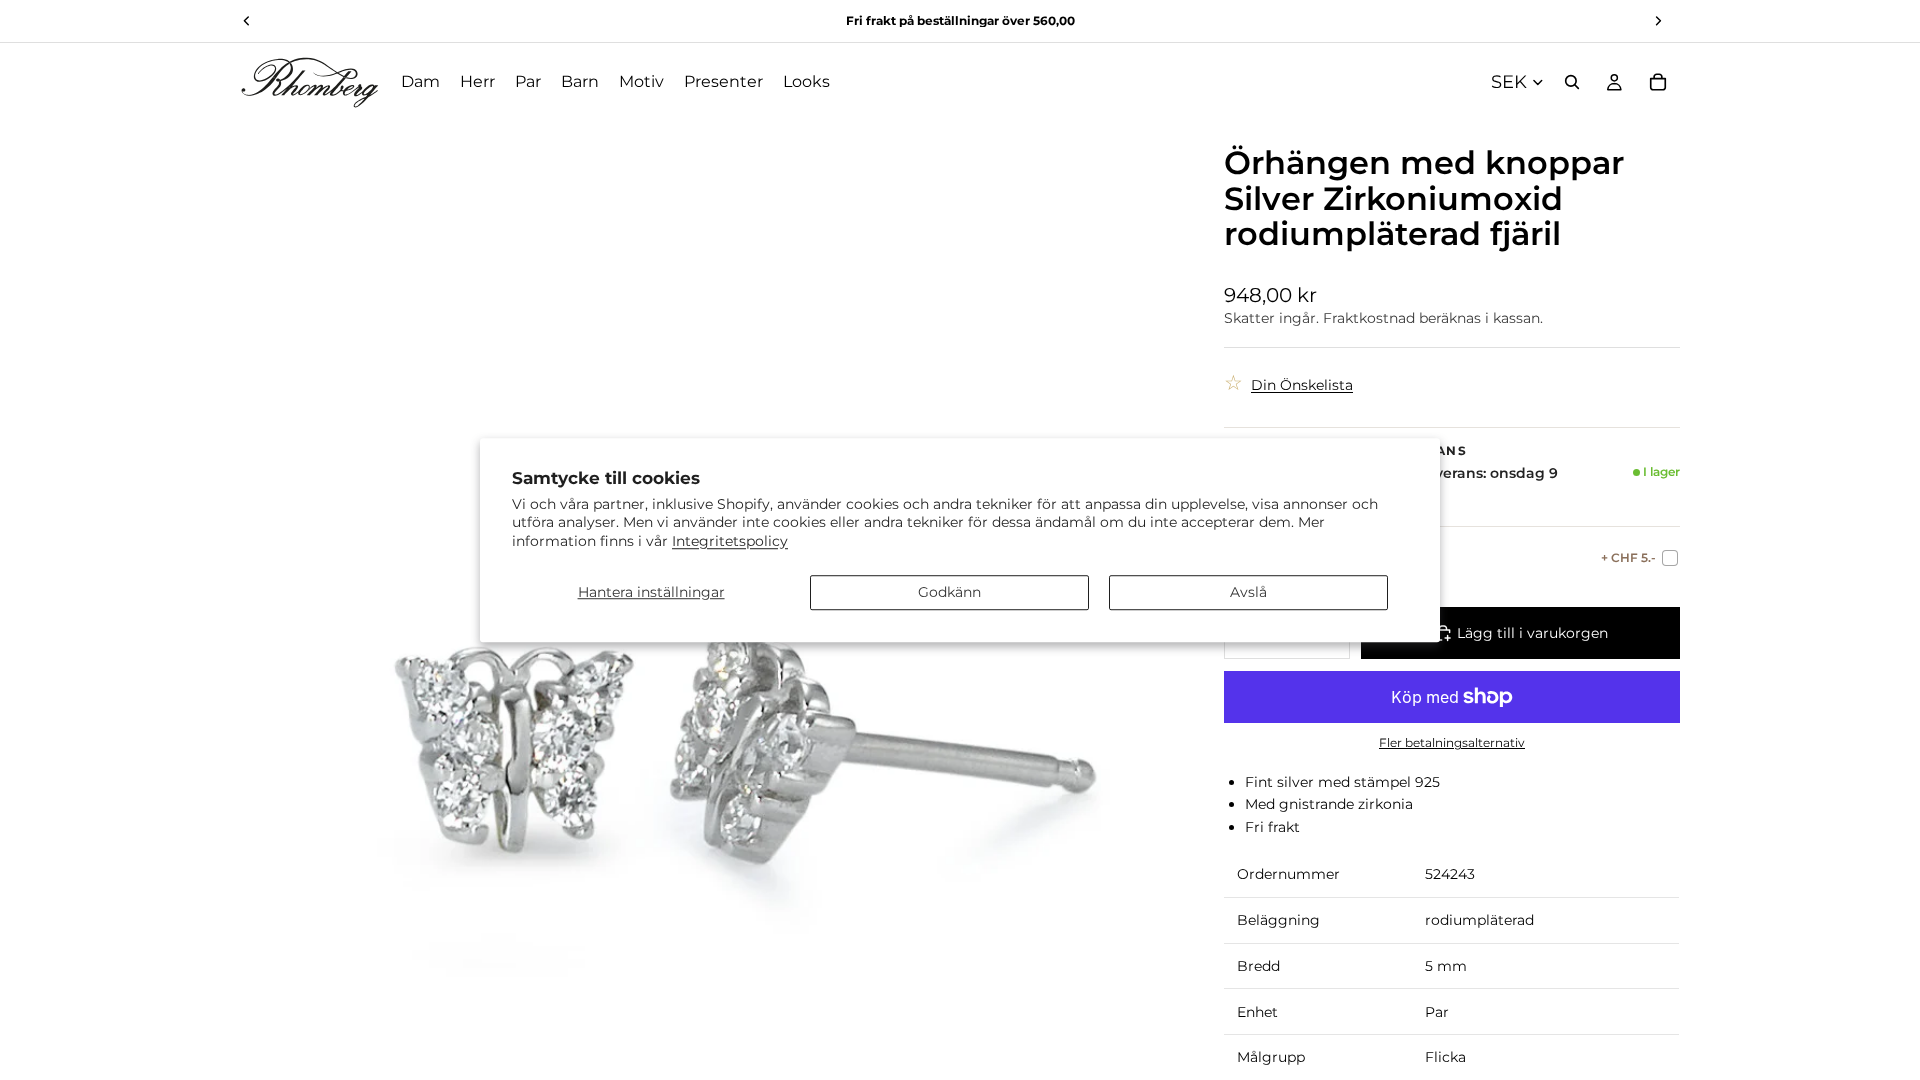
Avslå (1248, 592)
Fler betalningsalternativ (1452, 743)
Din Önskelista (1302, 385)
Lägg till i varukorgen (1532, 633)
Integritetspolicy (730, 541)
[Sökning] (1572, 82)
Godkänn (949, 592)
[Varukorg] (1658, 82)
